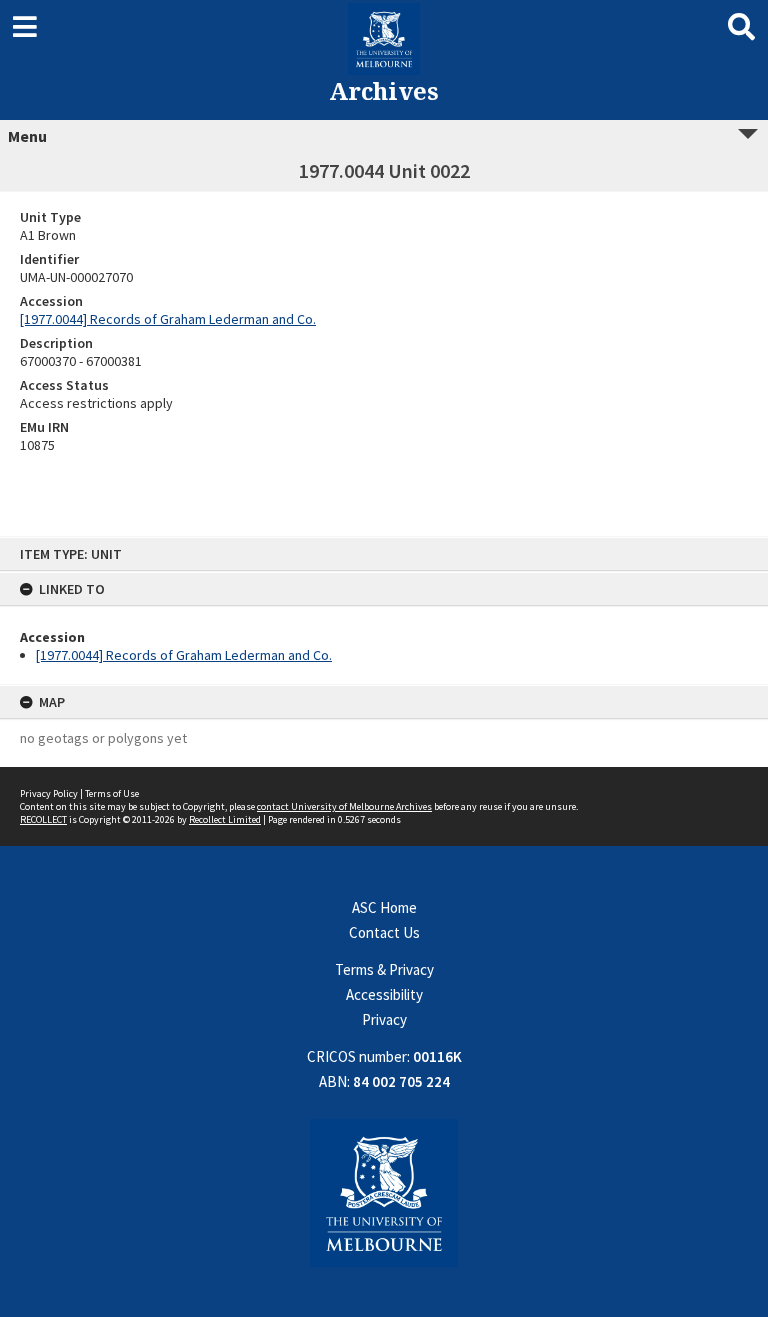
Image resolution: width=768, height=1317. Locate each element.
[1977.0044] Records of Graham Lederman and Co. (184, 655)
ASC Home (384, 907)
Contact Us (384, 932)
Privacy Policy (49, 793)
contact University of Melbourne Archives (344, 806)
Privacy (384, 1019)
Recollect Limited (225, 819)
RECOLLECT (43, 819)
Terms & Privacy (384, 969)
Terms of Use (112, 793)
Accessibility (384, 994)
